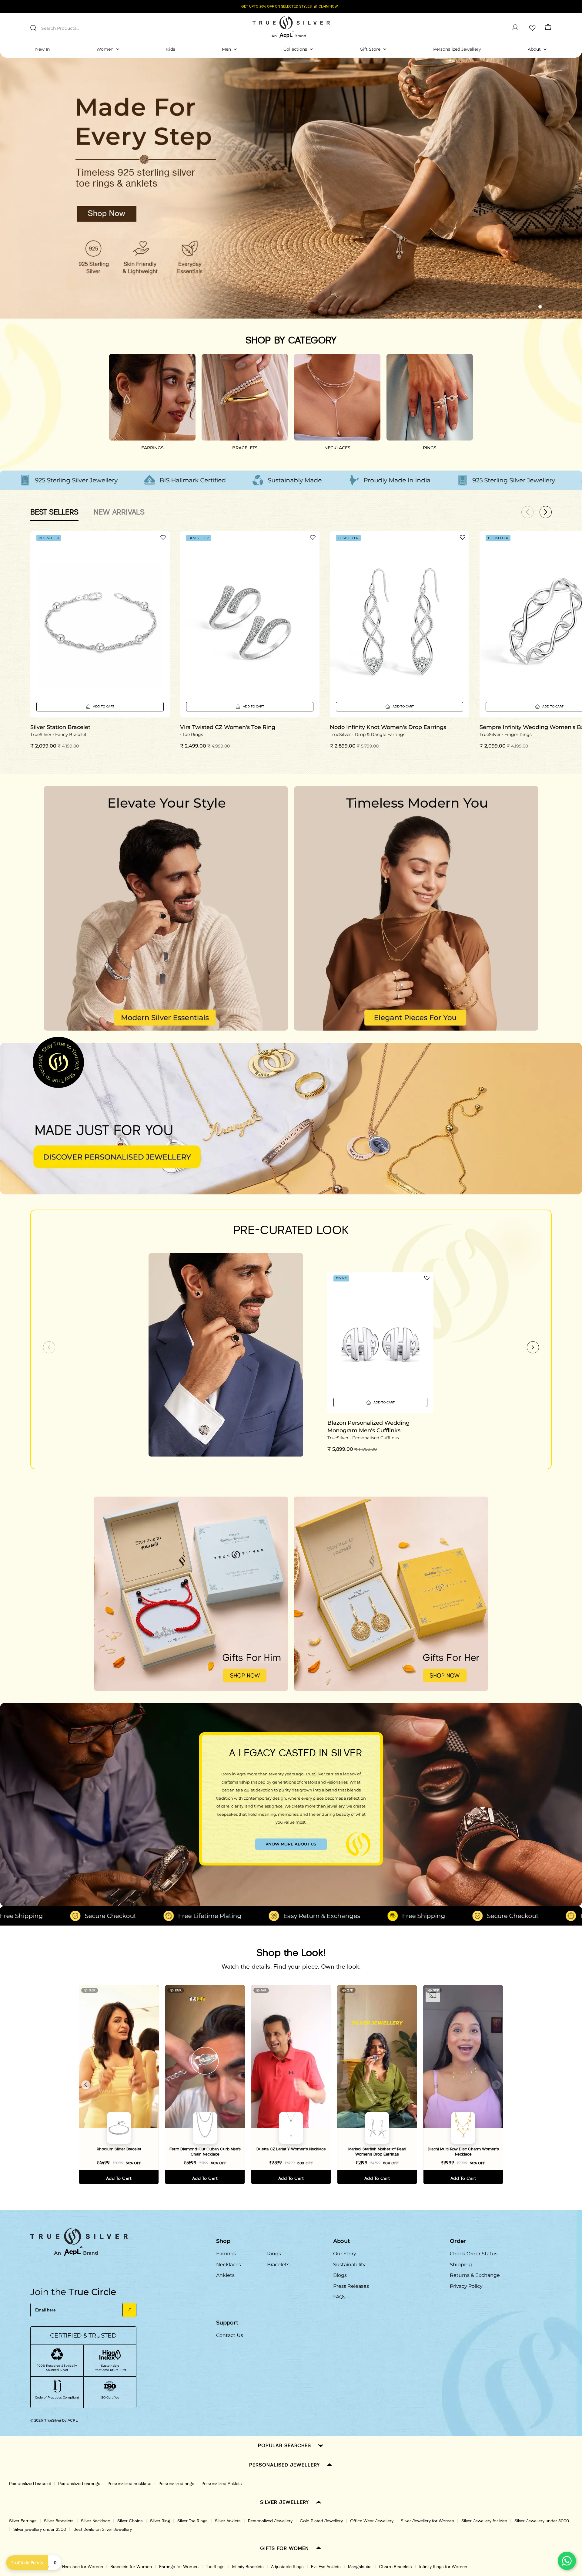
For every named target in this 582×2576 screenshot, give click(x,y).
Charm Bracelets (395, 2567)
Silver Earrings (23, 2521)
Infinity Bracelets (248, 2567)
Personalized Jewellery (270, 2521)
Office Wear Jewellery (372, 2521)
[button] (529, 307)
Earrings (226, 2254)
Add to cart (119, 2178)
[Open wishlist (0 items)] (532, 27)
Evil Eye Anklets (326, 2567)
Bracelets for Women (131, 2567)
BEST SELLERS (54, 512)
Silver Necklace (95, 2521)
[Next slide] (533, 1347)
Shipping (461, 2265)
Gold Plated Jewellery (321, 2521)
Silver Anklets (228, 2521)
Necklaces (229, 2265)
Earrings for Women (179, 2567)
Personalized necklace (129, 2484)
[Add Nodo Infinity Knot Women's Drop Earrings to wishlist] (463, 537)
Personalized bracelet (30, 2484)
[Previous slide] (49, 1347)
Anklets (225, 2275)
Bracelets (278, 2265)
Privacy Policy (466, 2286)
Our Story (345, 2254)
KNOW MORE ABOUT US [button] (291, 1844)
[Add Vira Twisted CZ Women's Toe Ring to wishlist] (313, 537)
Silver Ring (160, 2521)
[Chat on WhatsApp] (567, 2561)
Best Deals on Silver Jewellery (103, 2529)
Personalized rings (176, 2484)
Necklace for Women (83, 2567)
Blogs (340, 2275)
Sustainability (349, 2265)
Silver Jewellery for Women (427, 2521)
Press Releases (351, 2286)
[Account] (515, 27)
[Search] (33, 28)
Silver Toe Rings (192, 2521)
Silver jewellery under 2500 (40, 2529)
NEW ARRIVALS (119, 512)
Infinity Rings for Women (443, 2567)
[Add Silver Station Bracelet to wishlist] (163, 537)
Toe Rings (215, 2567)
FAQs (339, 2297)
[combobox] (95, 27)
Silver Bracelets (59, 2521)
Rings (274, 2254)
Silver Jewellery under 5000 (542, 2521)
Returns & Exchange (475, 2275)
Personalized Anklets (222, 2484)
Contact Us (230, 2335)
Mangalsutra (360, 2567)
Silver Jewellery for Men (484, 2521)
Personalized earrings (79, 2484)
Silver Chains (130, 2521)
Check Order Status (474, 2254)
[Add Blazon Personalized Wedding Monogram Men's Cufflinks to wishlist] (427, 1278)
